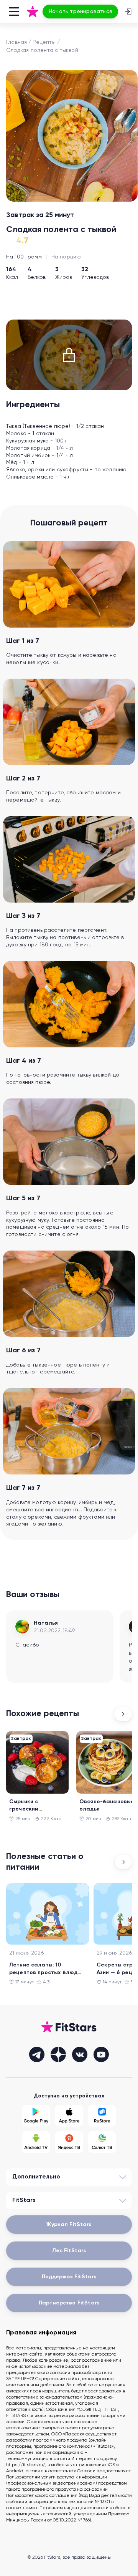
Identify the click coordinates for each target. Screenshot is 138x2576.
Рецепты (44, 42)
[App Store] (69, 2116)
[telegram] (37, 2054)
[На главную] (33, 12)
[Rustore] (102, 2116)
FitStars (24, 2200)
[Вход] (128, 12)
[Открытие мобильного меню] (14, 12)
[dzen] (58, 2054)
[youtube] (101, 2054)
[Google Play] (36, 2116)
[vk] (80, 2054)
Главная (16, 42)
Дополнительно (36, 2177)
